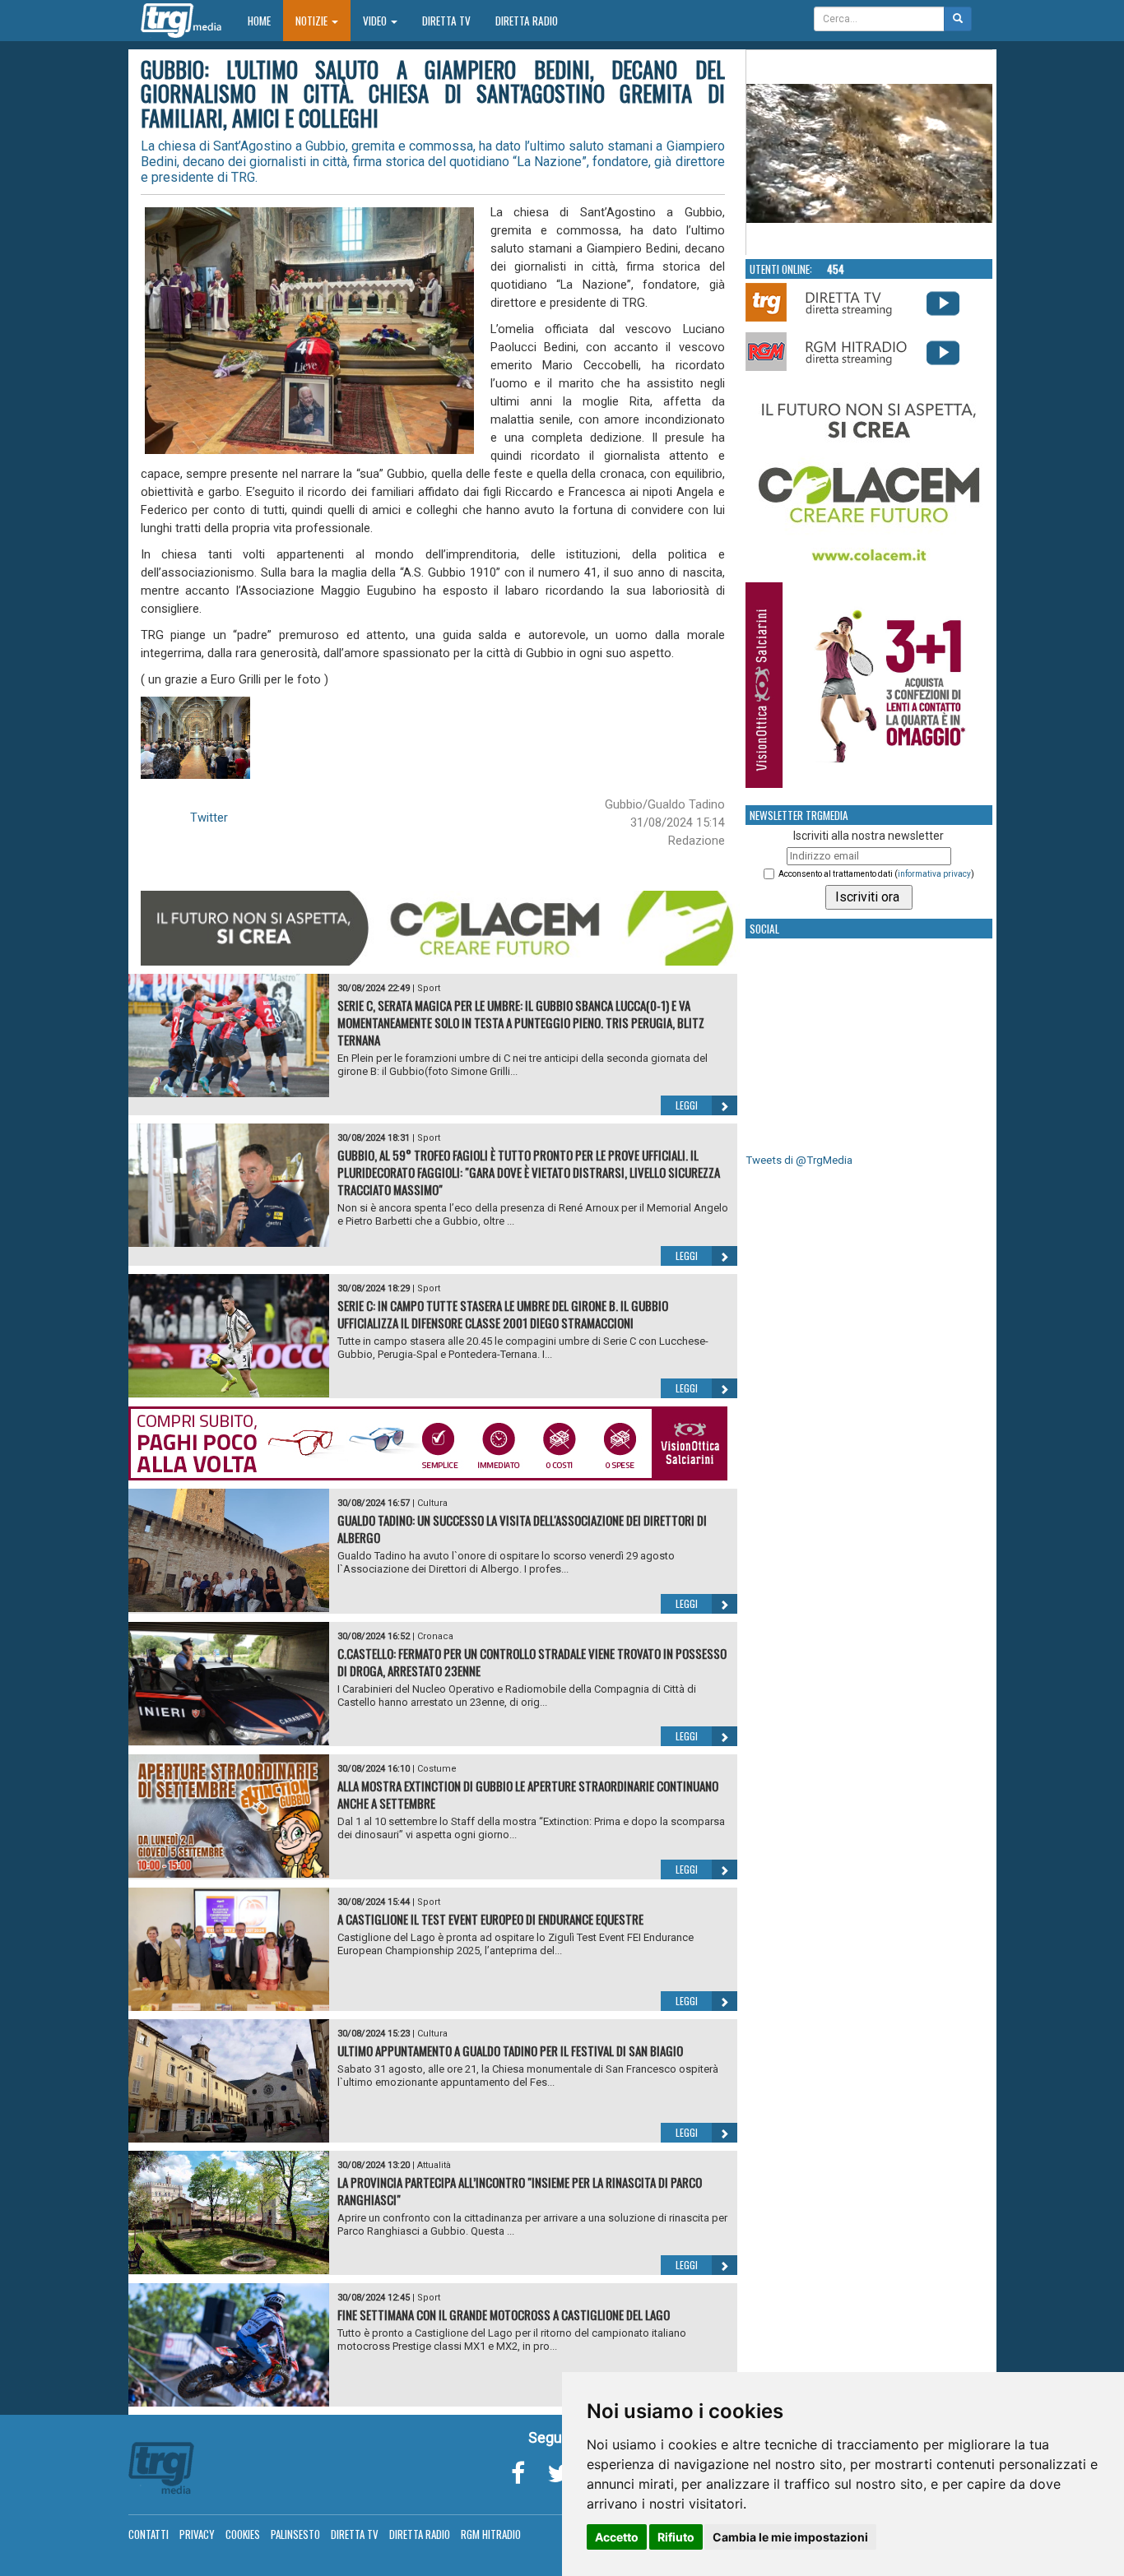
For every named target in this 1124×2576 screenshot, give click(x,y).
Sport (429, 988)
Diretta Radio (527, 21)
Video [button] (376, 21)
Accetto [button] (617, 2537)
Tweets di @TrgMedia (799, 1160)
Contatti (149, 2534)
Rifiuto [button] (676, 2537)
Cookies (243, 2534)
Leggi (687, 1105)
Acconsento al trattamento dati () (876, 874)
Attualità (434, 2165)
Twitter (209, 818)
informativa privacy (934, 874)
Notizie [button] (313, 21)
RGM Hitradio (491, 2534)
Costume (437, 1769)
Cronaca (435, 1636)
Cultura (432, 1503)
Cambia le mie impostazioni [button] (790, 2537)
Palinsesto (295, 2534)
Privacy (197, 2534)
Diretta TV (446, 21)
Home (265, 20)
